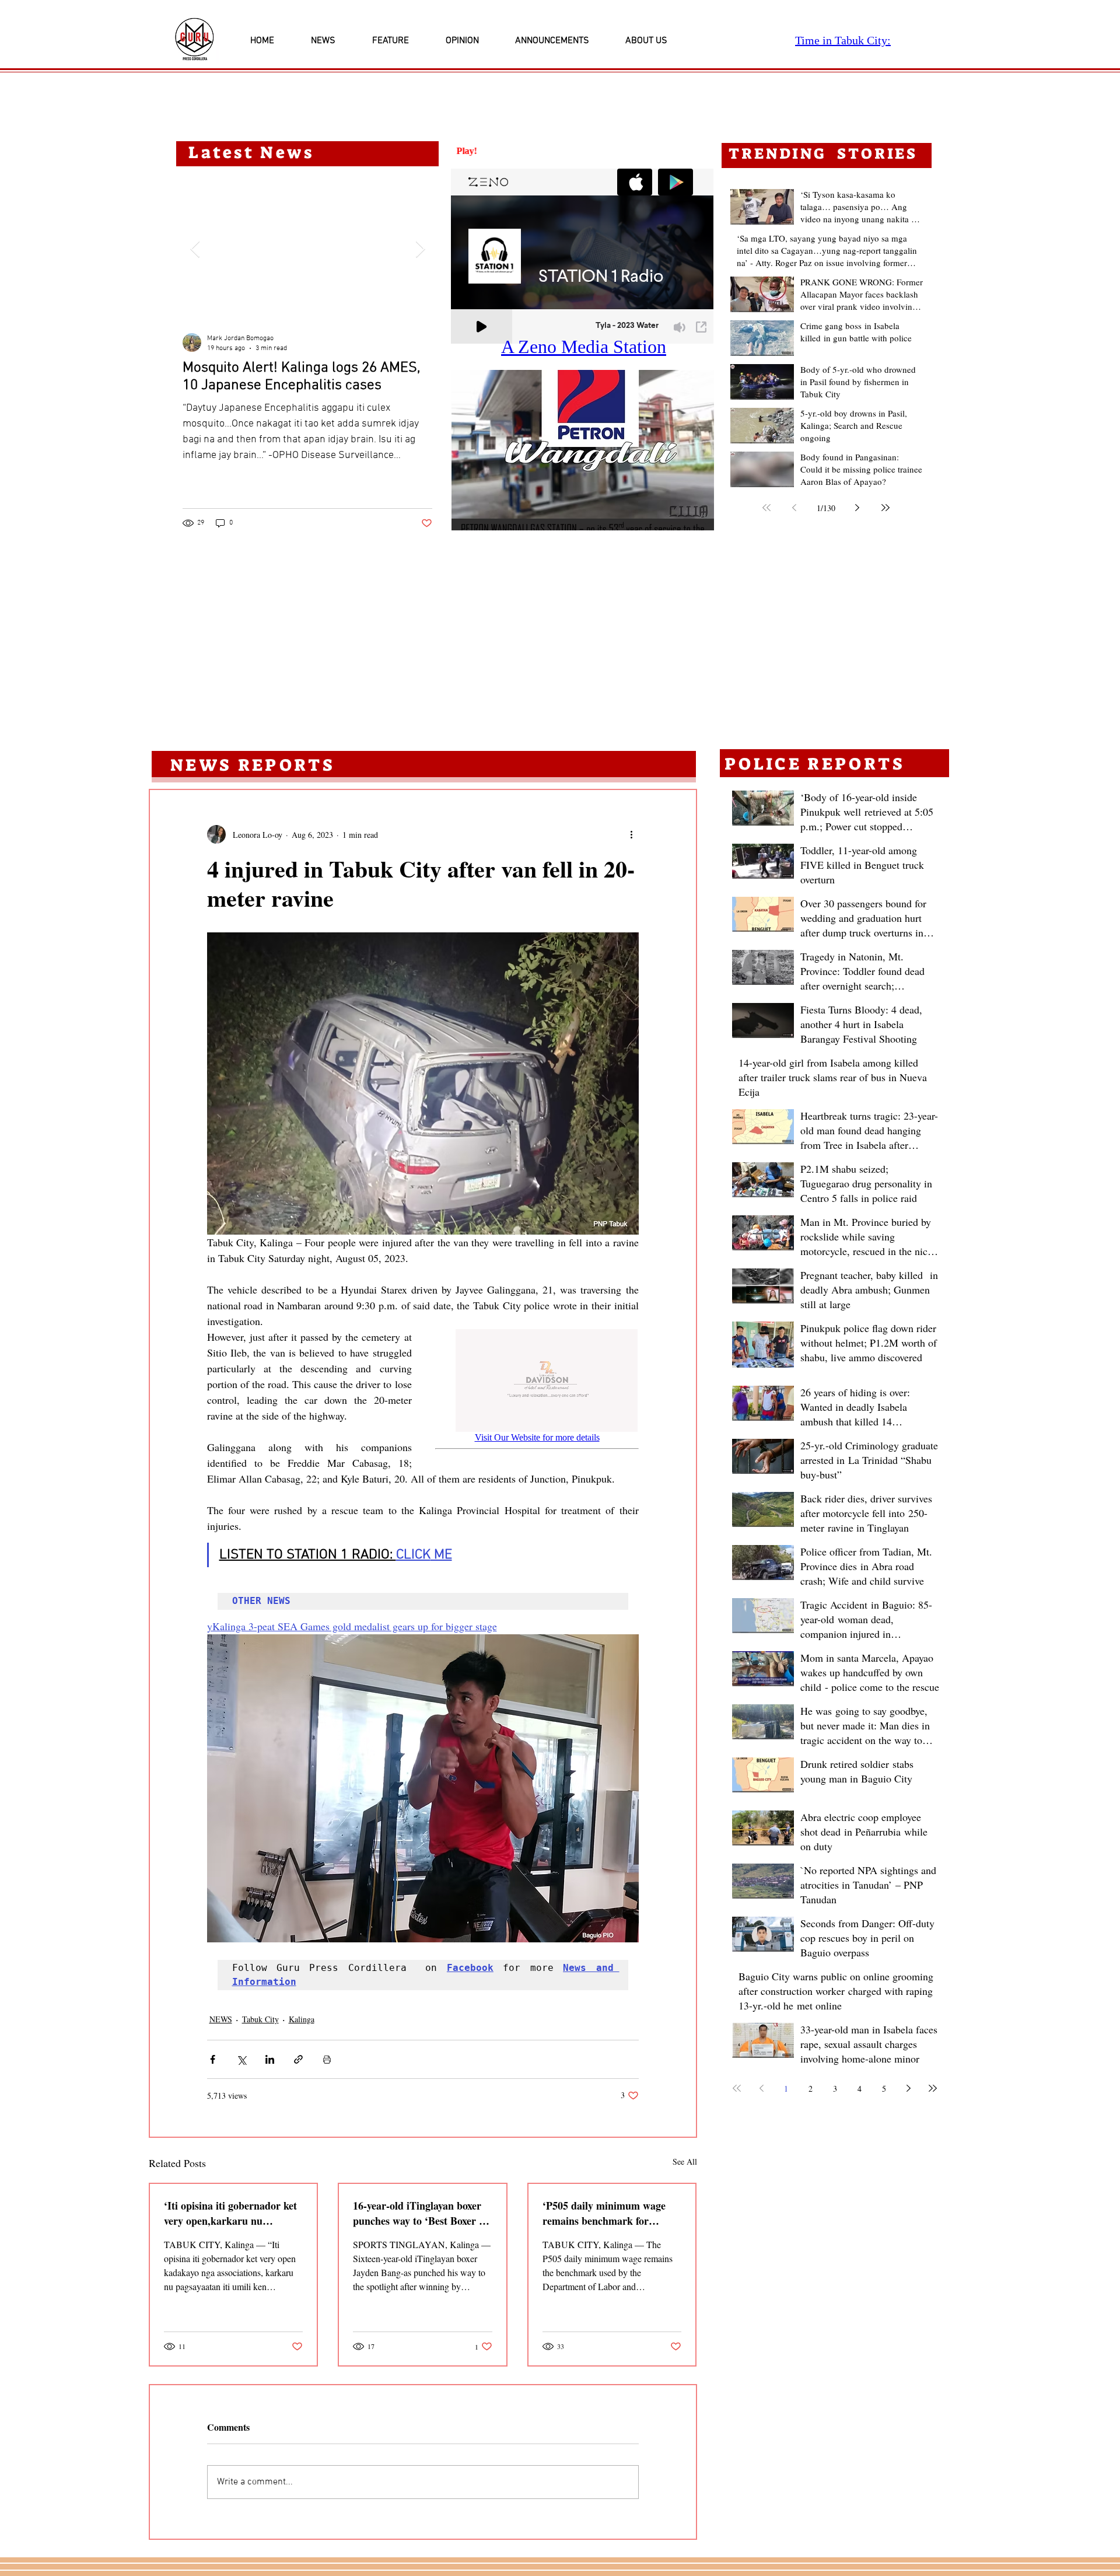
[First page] (766, 508)
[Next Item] (420, 249)
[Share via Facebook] (213, 2059)
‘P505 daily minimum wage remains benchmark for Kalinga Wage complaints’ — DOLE (609, 2213)
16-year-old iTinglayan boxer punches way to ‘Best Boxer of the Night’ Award (420, 2213)
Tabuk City (260, 2019)
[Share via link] (298, 2059)
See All (685, 2161)
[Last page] (885, 508)
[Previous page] (794, 508)
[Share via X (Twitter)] (241, 2059)
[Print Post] (327, 2059)
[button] (583, 450)
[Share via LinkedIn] (270, 2059)
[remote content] (537, 1397)
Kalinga (302, 2019)
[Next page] (857, 508)
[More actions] (632, 834)
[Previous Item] (195, 249)
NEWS (221, 2019)
